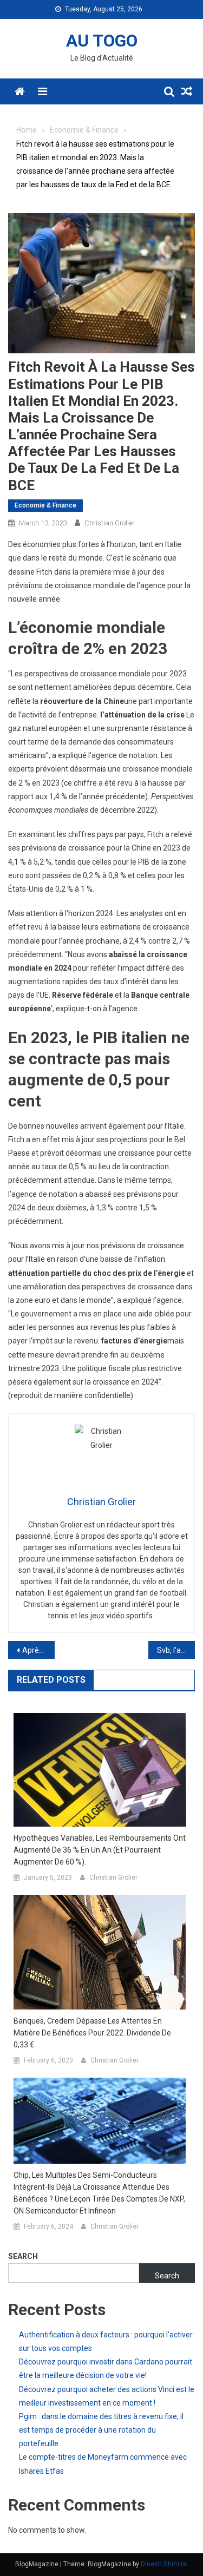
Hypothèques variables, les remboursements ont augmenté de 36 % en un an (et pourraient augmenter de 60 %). (100, 1850)
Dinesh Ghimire (164, 2564)
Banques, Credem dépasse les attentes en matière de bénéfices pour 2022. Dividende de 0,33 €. (92, 2033)
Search (23, 2256)
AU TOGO (102, 41)
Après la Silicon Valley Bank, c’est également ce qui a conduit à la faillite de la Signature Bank (38, 1650)
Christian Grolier (110, 523)
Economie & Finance (45, 505)
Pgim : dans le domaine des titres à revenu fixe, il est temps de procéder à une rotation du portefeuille (101, 2430)
